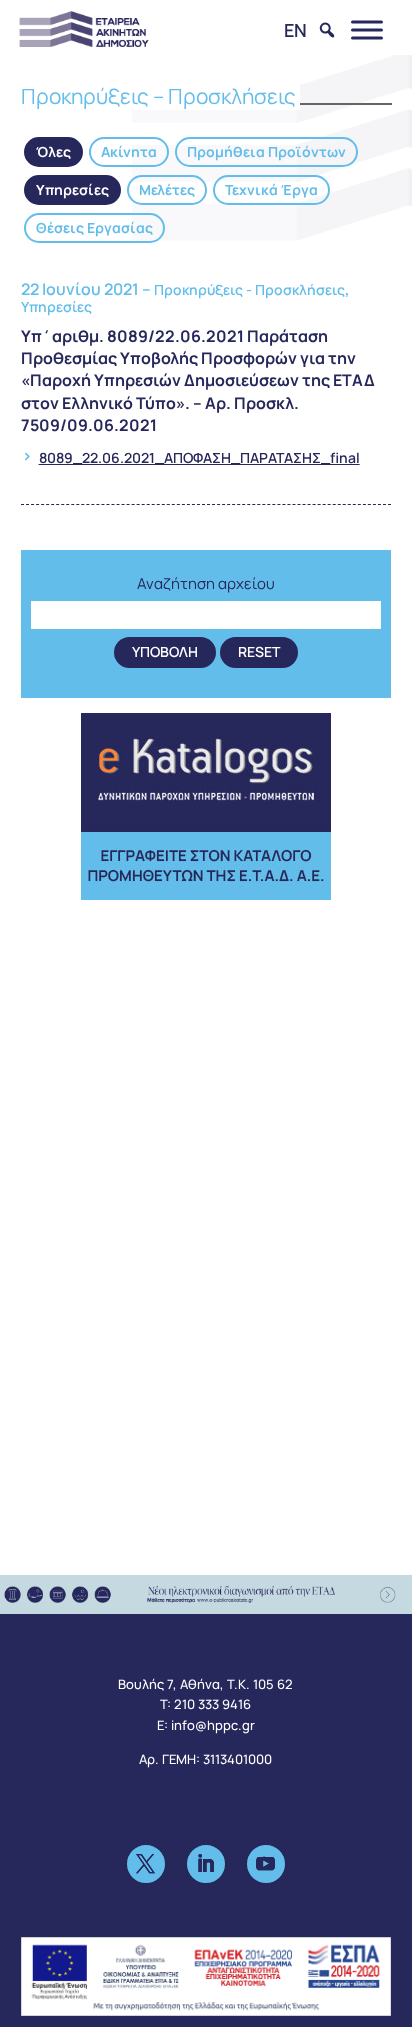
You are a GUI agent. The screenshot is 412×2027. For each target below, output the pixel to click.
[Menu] (367, 29)
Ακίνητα (129, 151)
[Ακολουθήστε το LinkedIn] (206, 1864)
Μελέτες (167, 189)
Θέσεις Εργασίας (94, 227)
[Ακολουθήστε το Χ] (146, 1864)
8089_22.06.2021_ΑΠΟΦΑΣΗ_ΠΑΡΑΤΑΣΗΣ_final (199, 457)
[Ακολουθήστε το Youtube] (266, 1864)
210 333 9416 (212, 1704)
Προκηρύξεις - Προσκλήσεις (249, 289)
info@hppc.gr (213, 1725)
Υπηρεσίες (72, 189)
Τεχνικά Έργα (271, 189)
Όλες (53, 151)
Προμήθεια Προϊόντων (266, 151)
